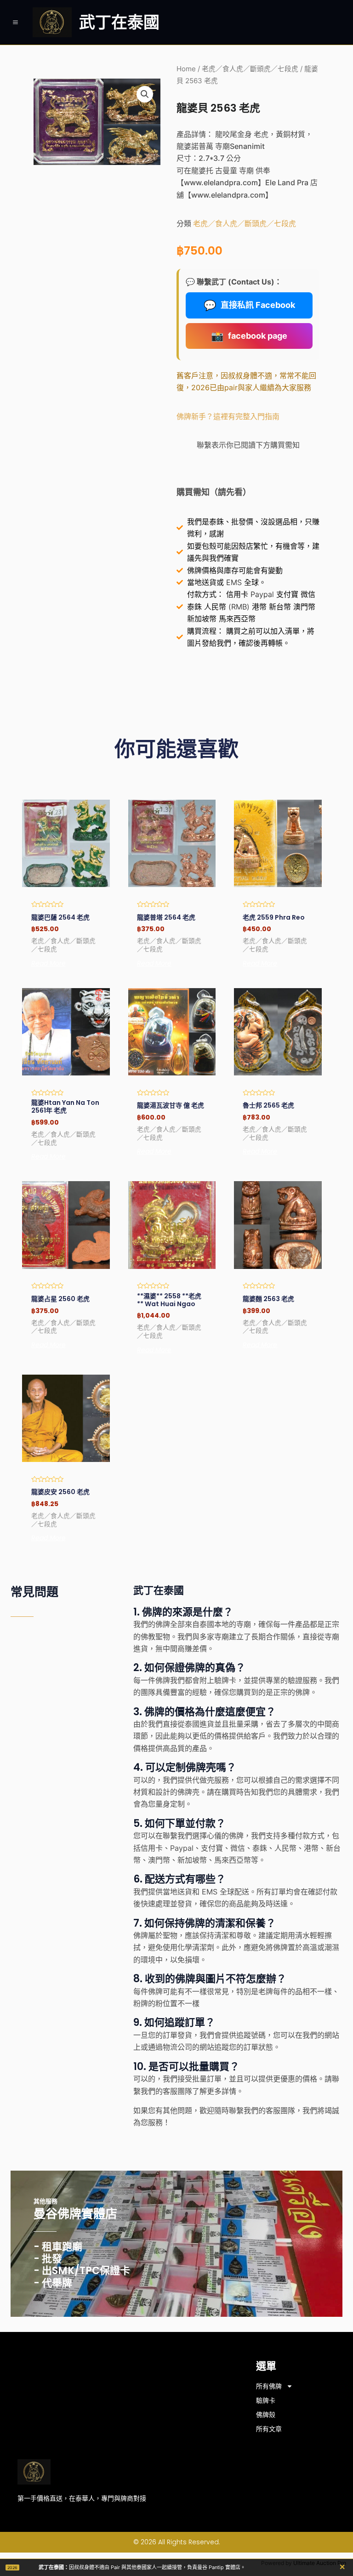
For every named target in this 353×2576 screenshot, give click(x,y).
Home (186, 69)
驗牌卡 (266, 2400)
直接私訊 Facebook (249, 305)
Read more (48, 963)
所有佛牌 (269, 2386)
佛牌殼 (266, 2415)
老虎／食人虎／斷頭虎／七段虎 (250, 69)
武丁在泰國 (119, 22)
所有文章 (269, 2429)
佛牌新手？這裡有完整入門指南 (228, 416)
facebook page (249, 336)
